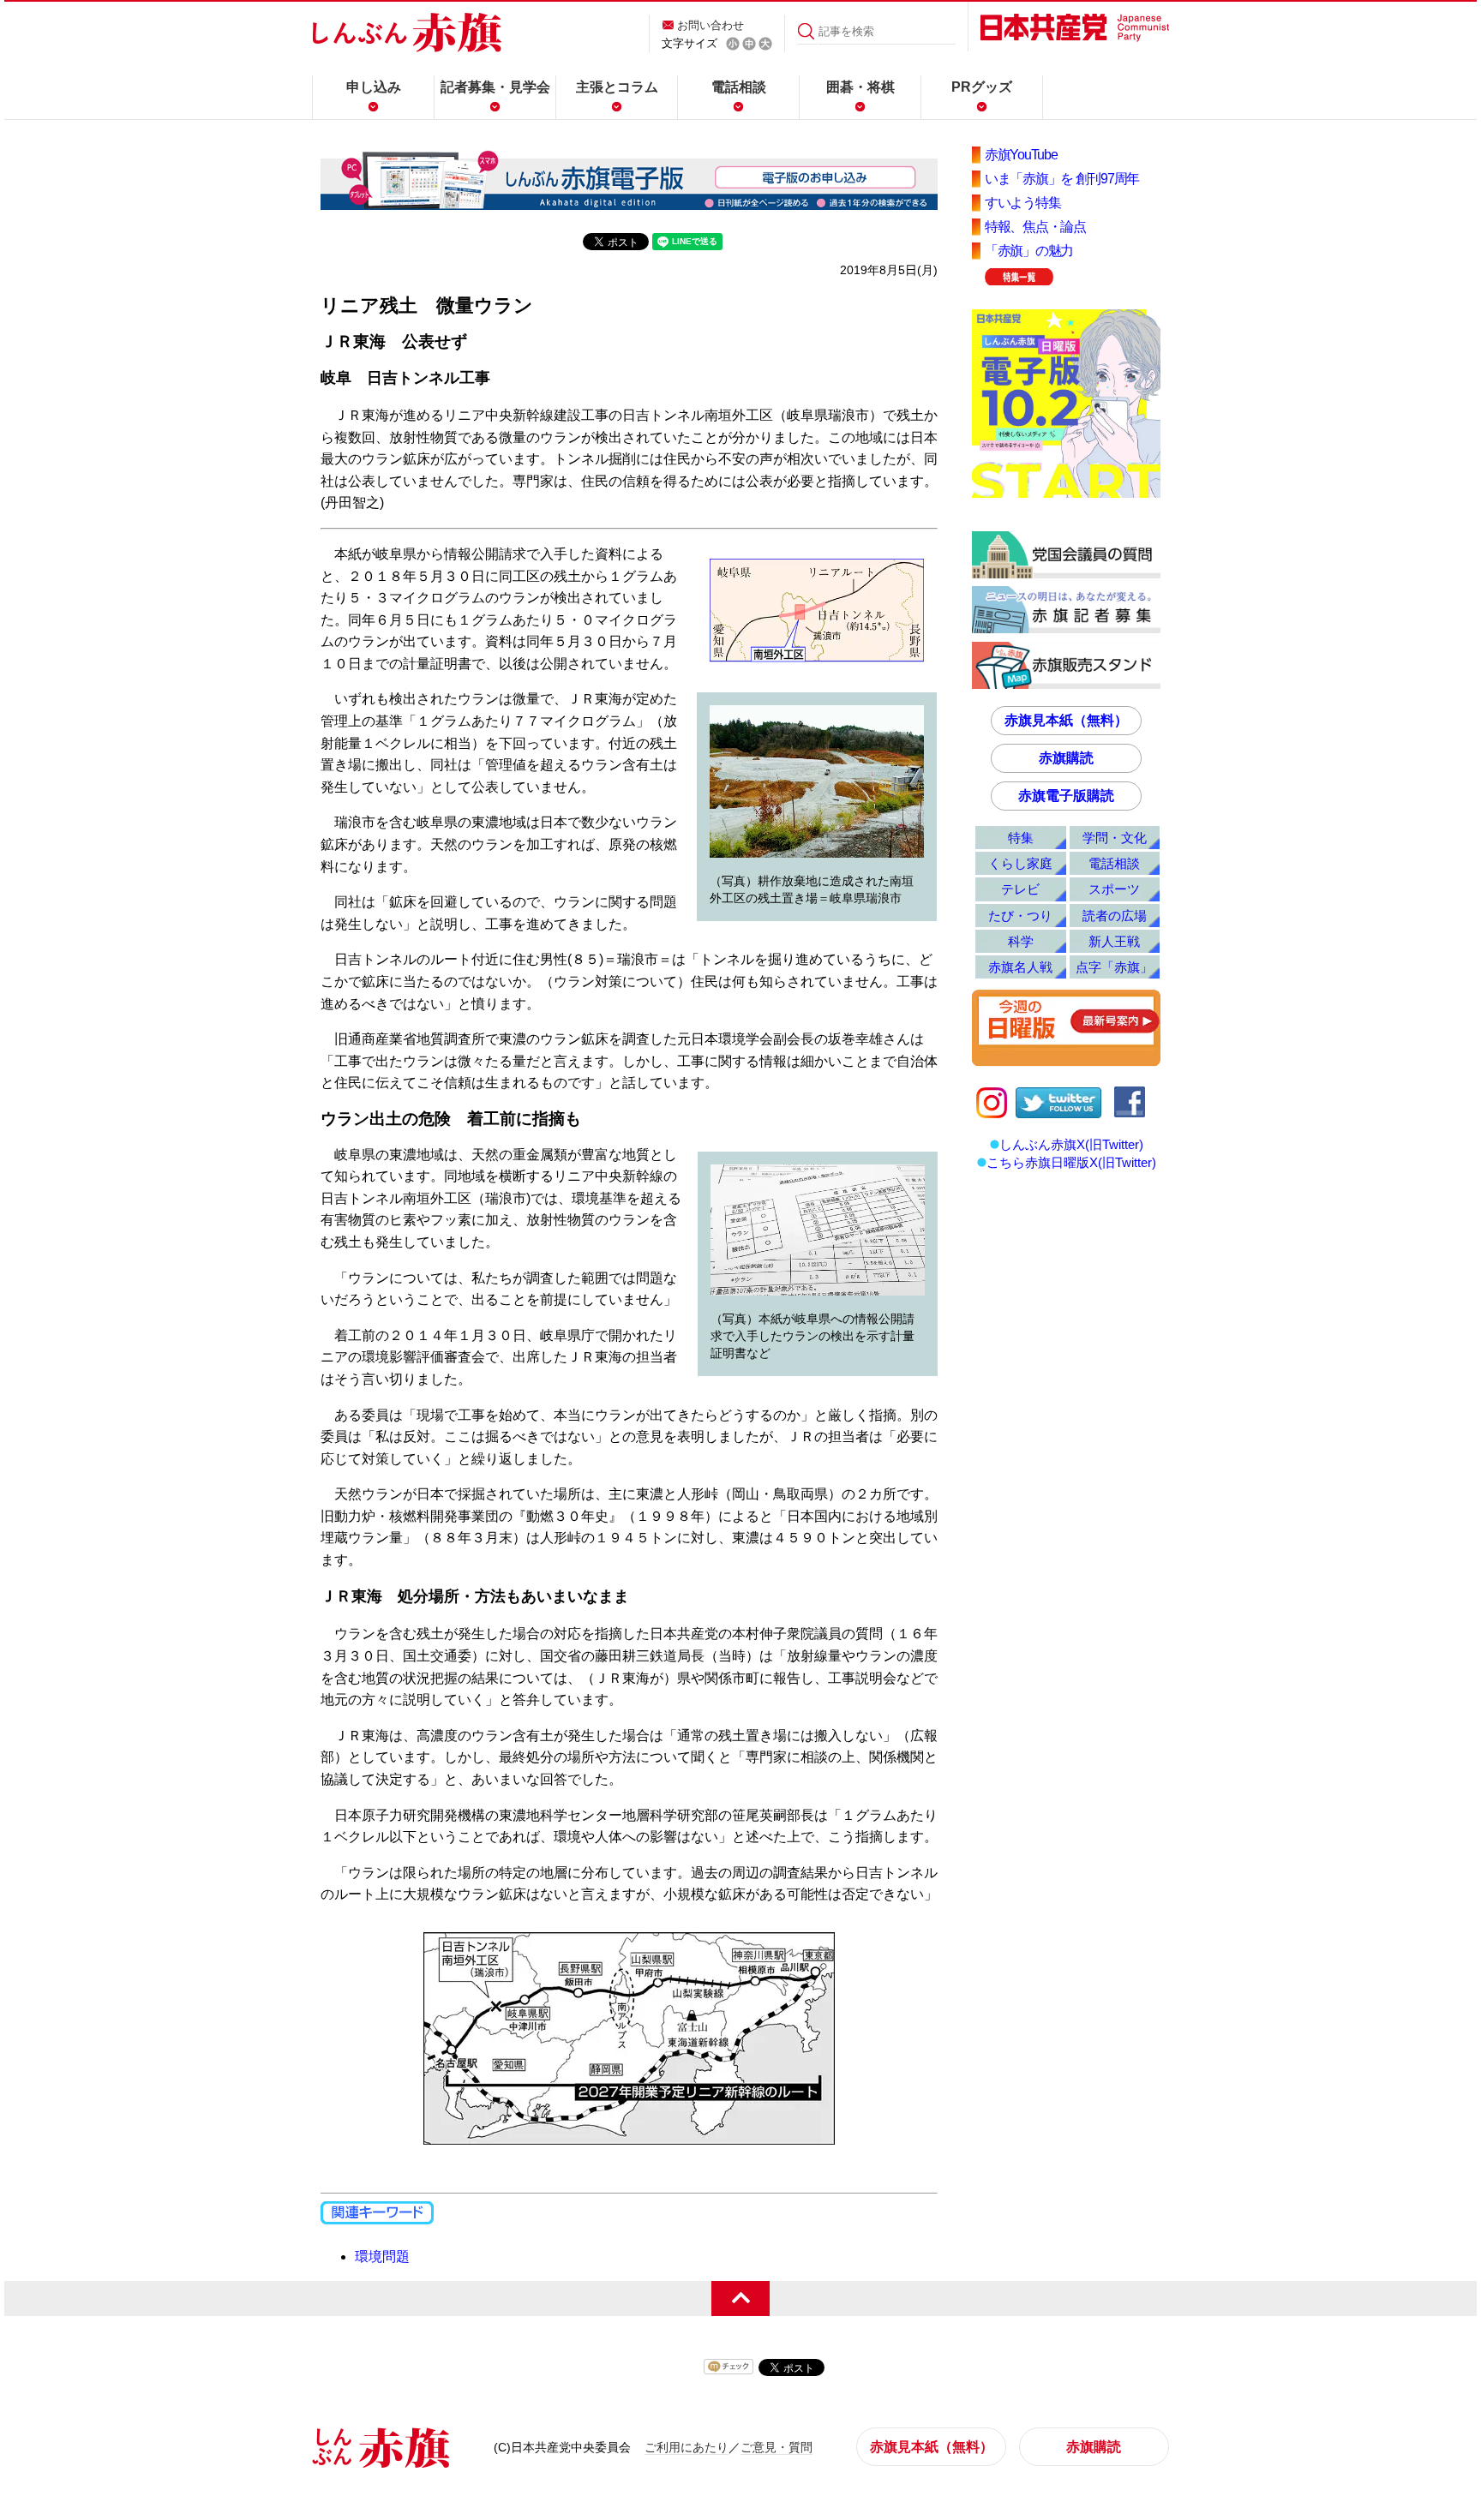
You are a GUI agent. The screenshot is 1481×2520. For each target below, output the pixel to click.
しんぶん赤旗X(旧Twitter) (1071, 1144)
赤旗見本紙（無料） (1066, 720)
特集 (1021, 838)
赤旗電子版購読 (1066, 796)
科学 (1021, 941)
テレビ (1020, 889)
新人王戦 (1114, 941)
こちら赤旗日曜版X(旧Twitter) (1071, 1162)
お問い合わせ (711, 25)
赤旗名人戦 (1020, 967)
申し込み (374, 87)
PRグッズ (982, 87)
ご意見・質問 (776, 2447)
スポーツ (1114, 889)
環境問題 (382, 2257)
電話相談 (739, 87)
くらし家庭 (1020, 863)
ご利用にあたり (687, 2447)
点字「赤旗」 (1114, 967)
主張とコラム (617, 87)
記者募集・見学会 (495, 87)
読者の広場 (1115, 916)
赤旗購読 (1066, 758)
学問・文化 (1115, 838)
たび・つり (1020, 916)
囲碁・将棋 (860, 87)
